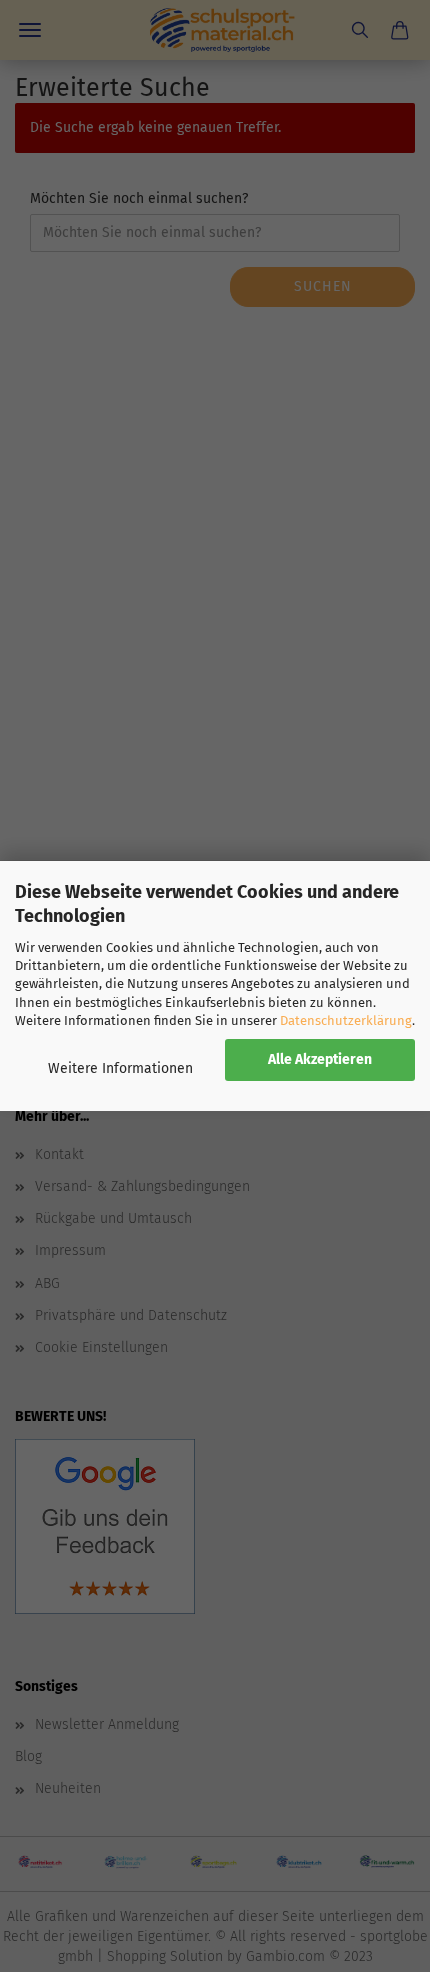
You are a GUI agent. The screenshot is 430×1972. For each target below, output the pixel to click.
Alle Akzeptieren (320, 1059)
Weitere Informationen (120, 1068)
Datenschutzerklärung (346, 1020)
